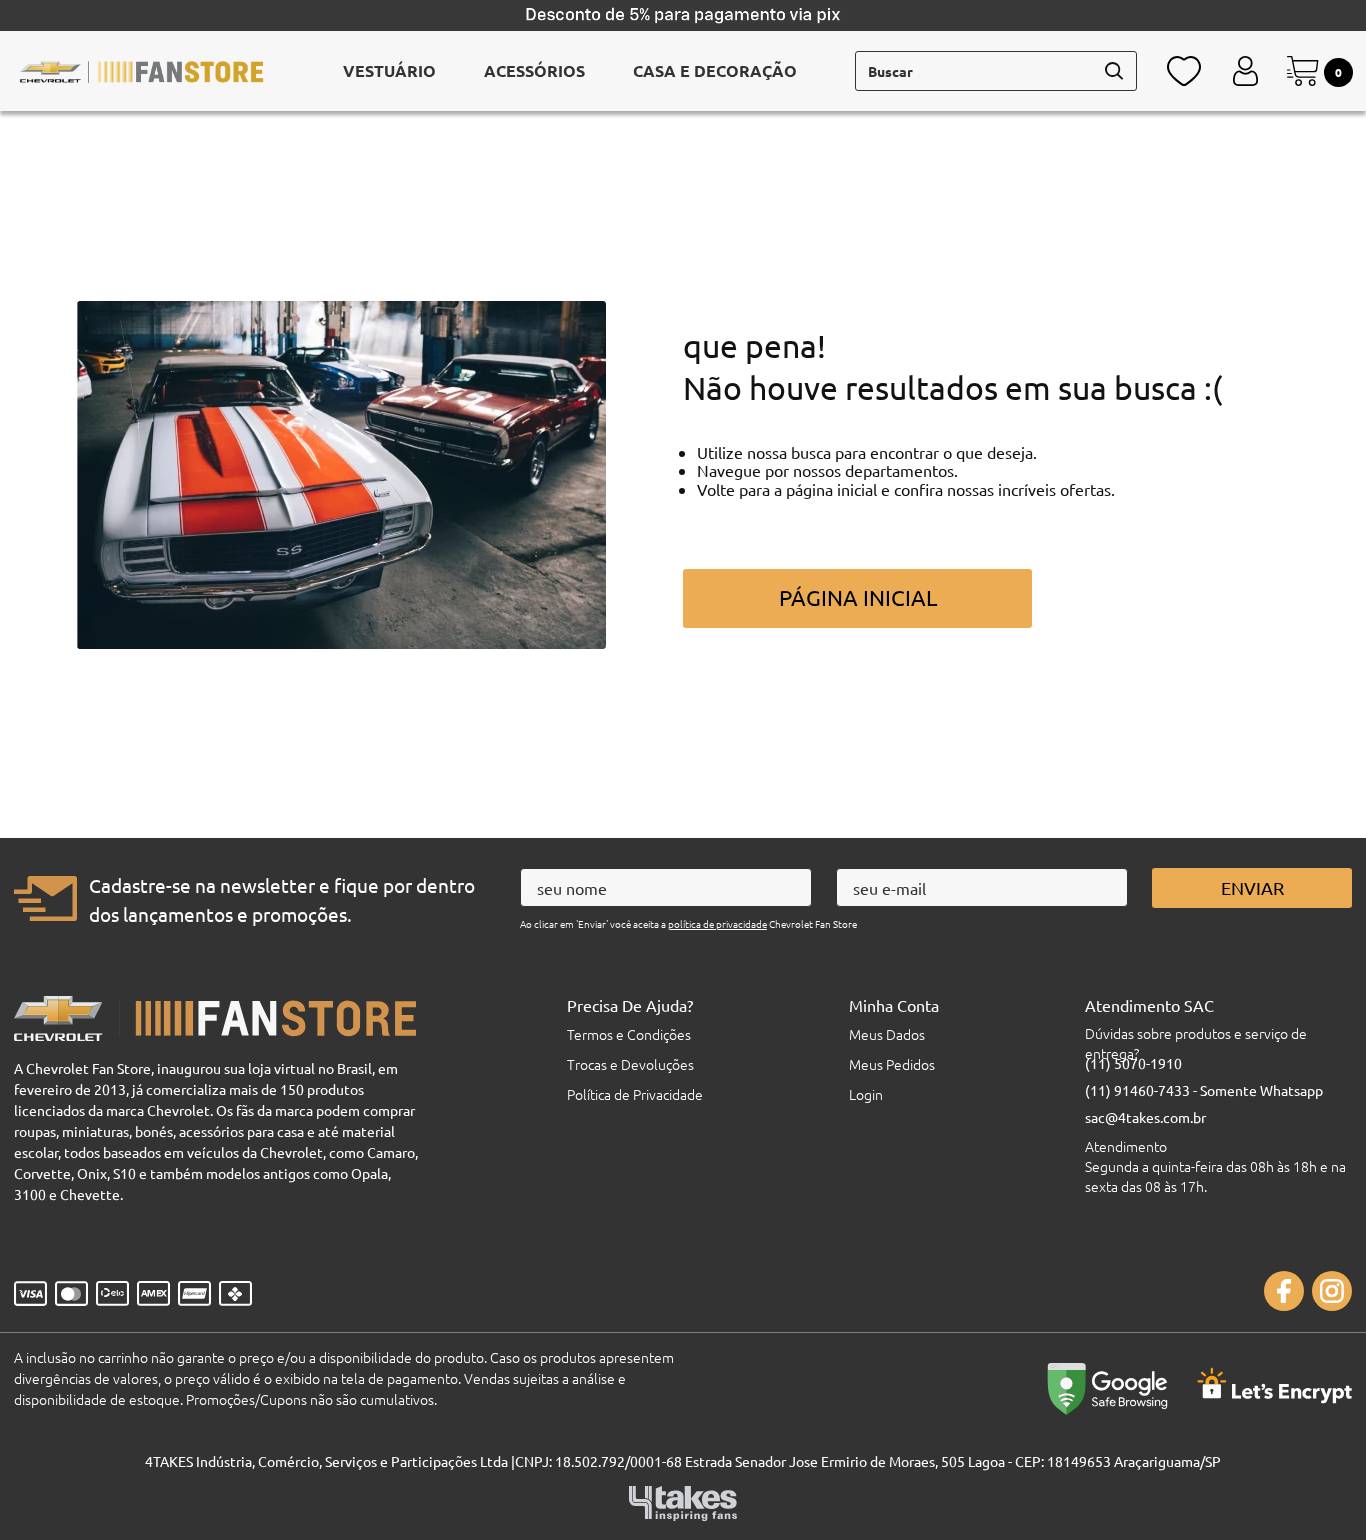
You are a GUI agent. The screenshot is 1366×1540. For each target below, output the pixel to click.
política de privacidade (717, 923)
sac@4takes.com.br (1145, 1117)
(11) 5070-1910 (1133, 1063)
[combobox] (996, 71)
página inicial (858, 597)
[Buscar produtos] (1114, 71)
